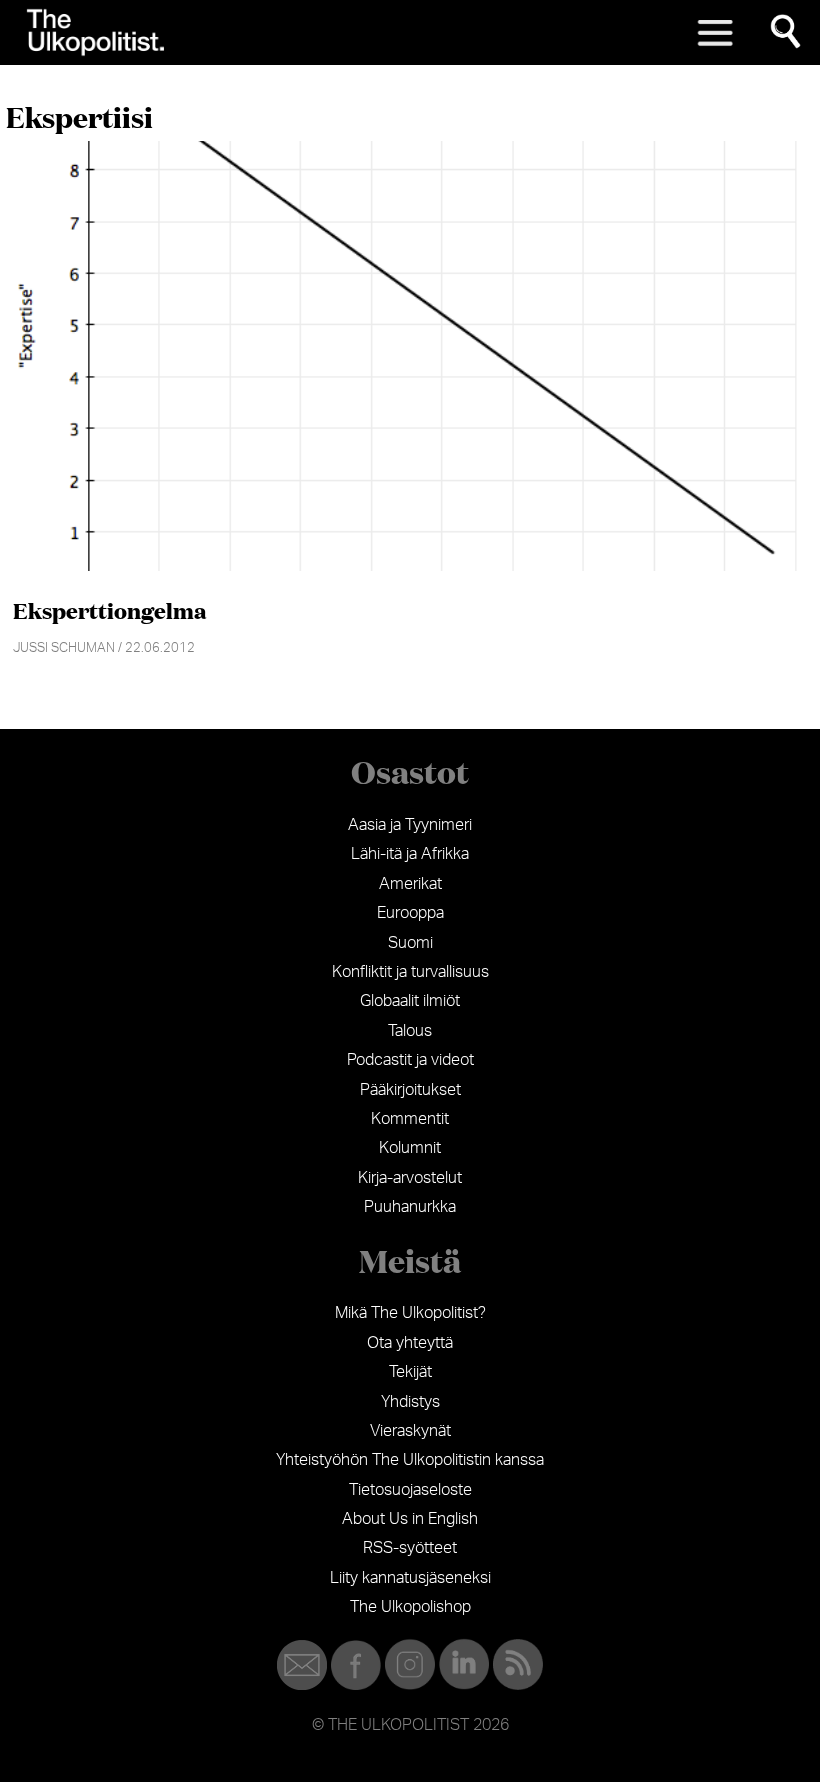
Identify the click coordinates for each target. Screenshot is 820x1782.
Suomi (410, 943)
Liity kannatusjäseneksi (410, 1578)
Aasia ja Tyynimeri (410, 825)
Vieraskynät (410, 1431)
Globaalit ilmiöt (410, 1001)
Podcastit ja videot (410, 1060)
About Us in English (410, 1519)
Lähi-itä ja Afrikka (410, 854)
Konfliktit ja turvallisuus (410, 972)
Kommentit (410, 1119)
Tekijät (410, 1372)
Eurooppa (410, 913)
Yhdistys (410, 1402)
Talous (410, 1031)
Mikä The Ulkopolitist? (410, 1313)
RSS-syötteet (410, 1548)
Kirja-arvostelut (410, 1178)
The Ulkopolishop (410, 1607)
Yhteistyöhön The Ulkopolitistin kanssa (410, 1460)
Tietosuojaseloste (410, 1490)
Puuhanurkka (410, 1207)
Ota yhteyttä (410, 1343)
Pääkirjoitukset (410, 1090)
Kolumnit (410, 1148)
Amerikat (410, 884)
